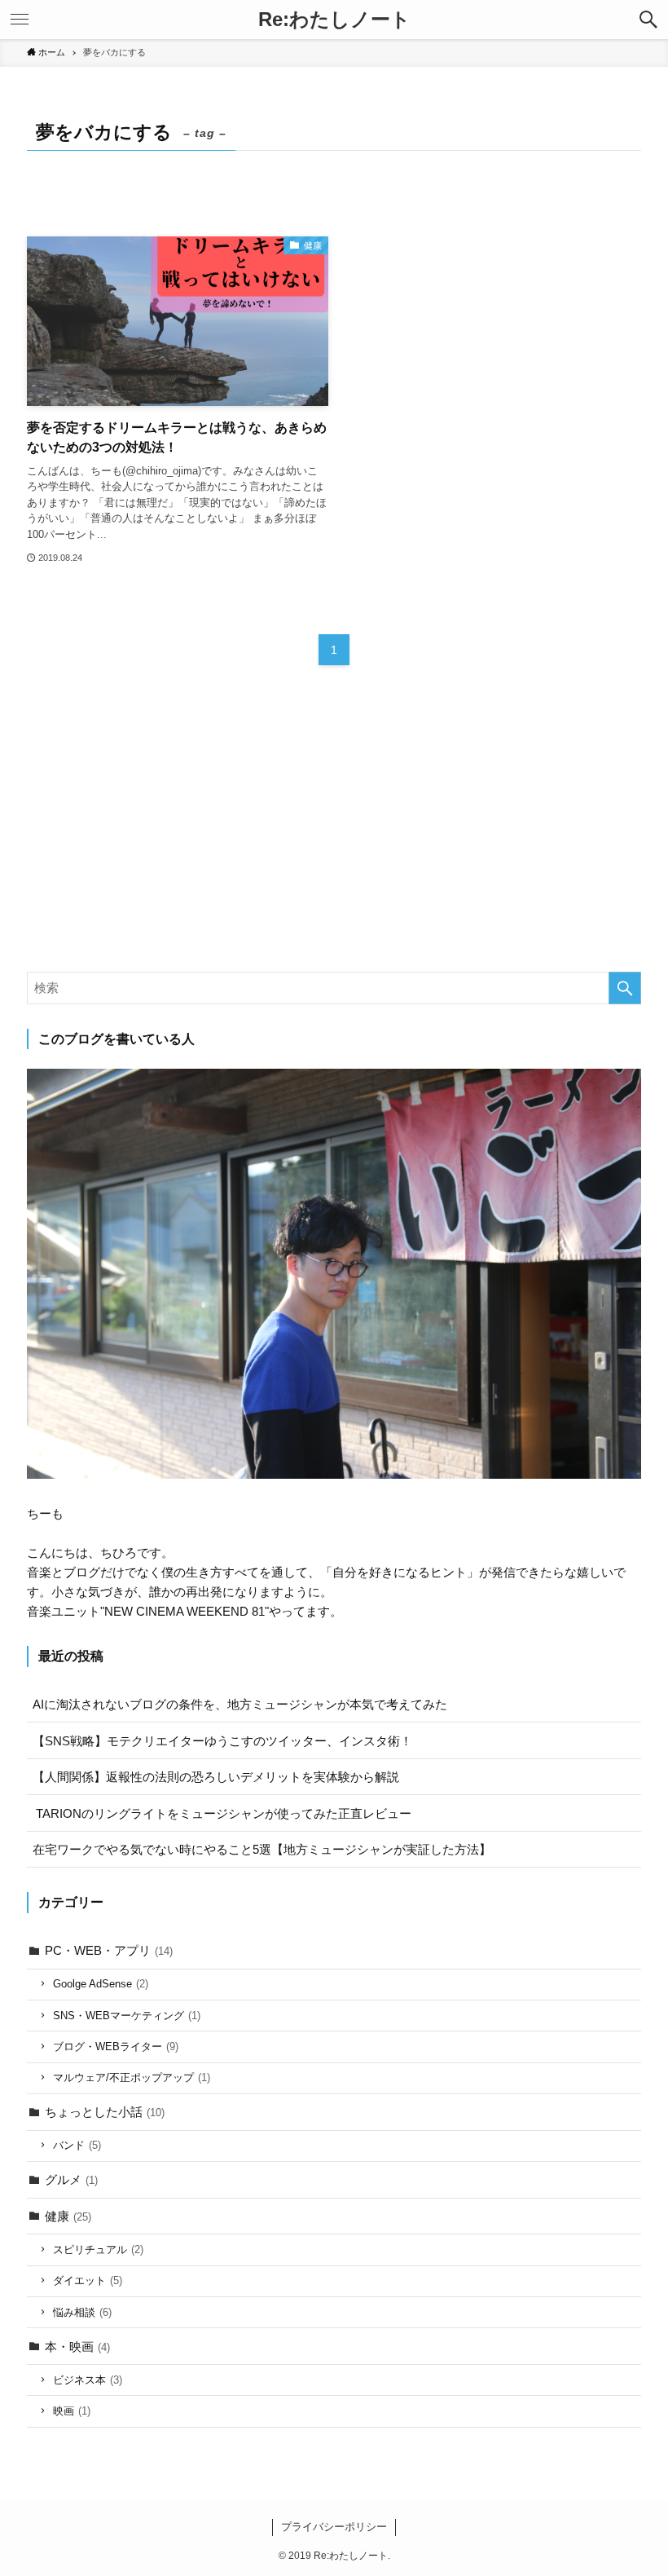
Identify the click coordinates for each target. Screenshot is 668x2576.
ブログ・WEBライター (116, 2047)
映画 (72, 2411)
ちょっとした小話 (105, 2112)
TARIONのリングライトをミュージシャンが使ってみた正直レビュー (222, 1813)
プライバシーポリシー (334, 2527)
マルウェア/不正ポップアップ (132, 2078)
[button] (648, 20)
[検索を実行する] (625, 988)
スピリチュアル (98, 2250)
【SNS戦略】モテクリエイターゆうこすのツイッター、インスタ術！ (222, 1741)
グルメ (71, 2179)
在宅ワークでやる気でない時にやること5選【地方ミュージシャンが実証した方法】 (262, 1849)
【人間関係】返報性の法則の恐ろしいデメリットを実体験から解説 (216, 1777)
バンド (77, 2145)
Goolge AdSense (101, 1984)
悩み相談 (82, 2312)
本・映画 (77, 2347)
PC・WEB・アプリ (109, 1950)
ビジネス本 (88, 2380)
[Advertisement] (334, 833)
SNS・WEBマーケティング (127, 2016)
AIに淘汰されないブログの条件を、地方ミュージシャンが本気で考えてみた (240, 1704)
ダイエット (88, 2280)
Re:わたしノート (334, 20)
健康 (68, 2216)
